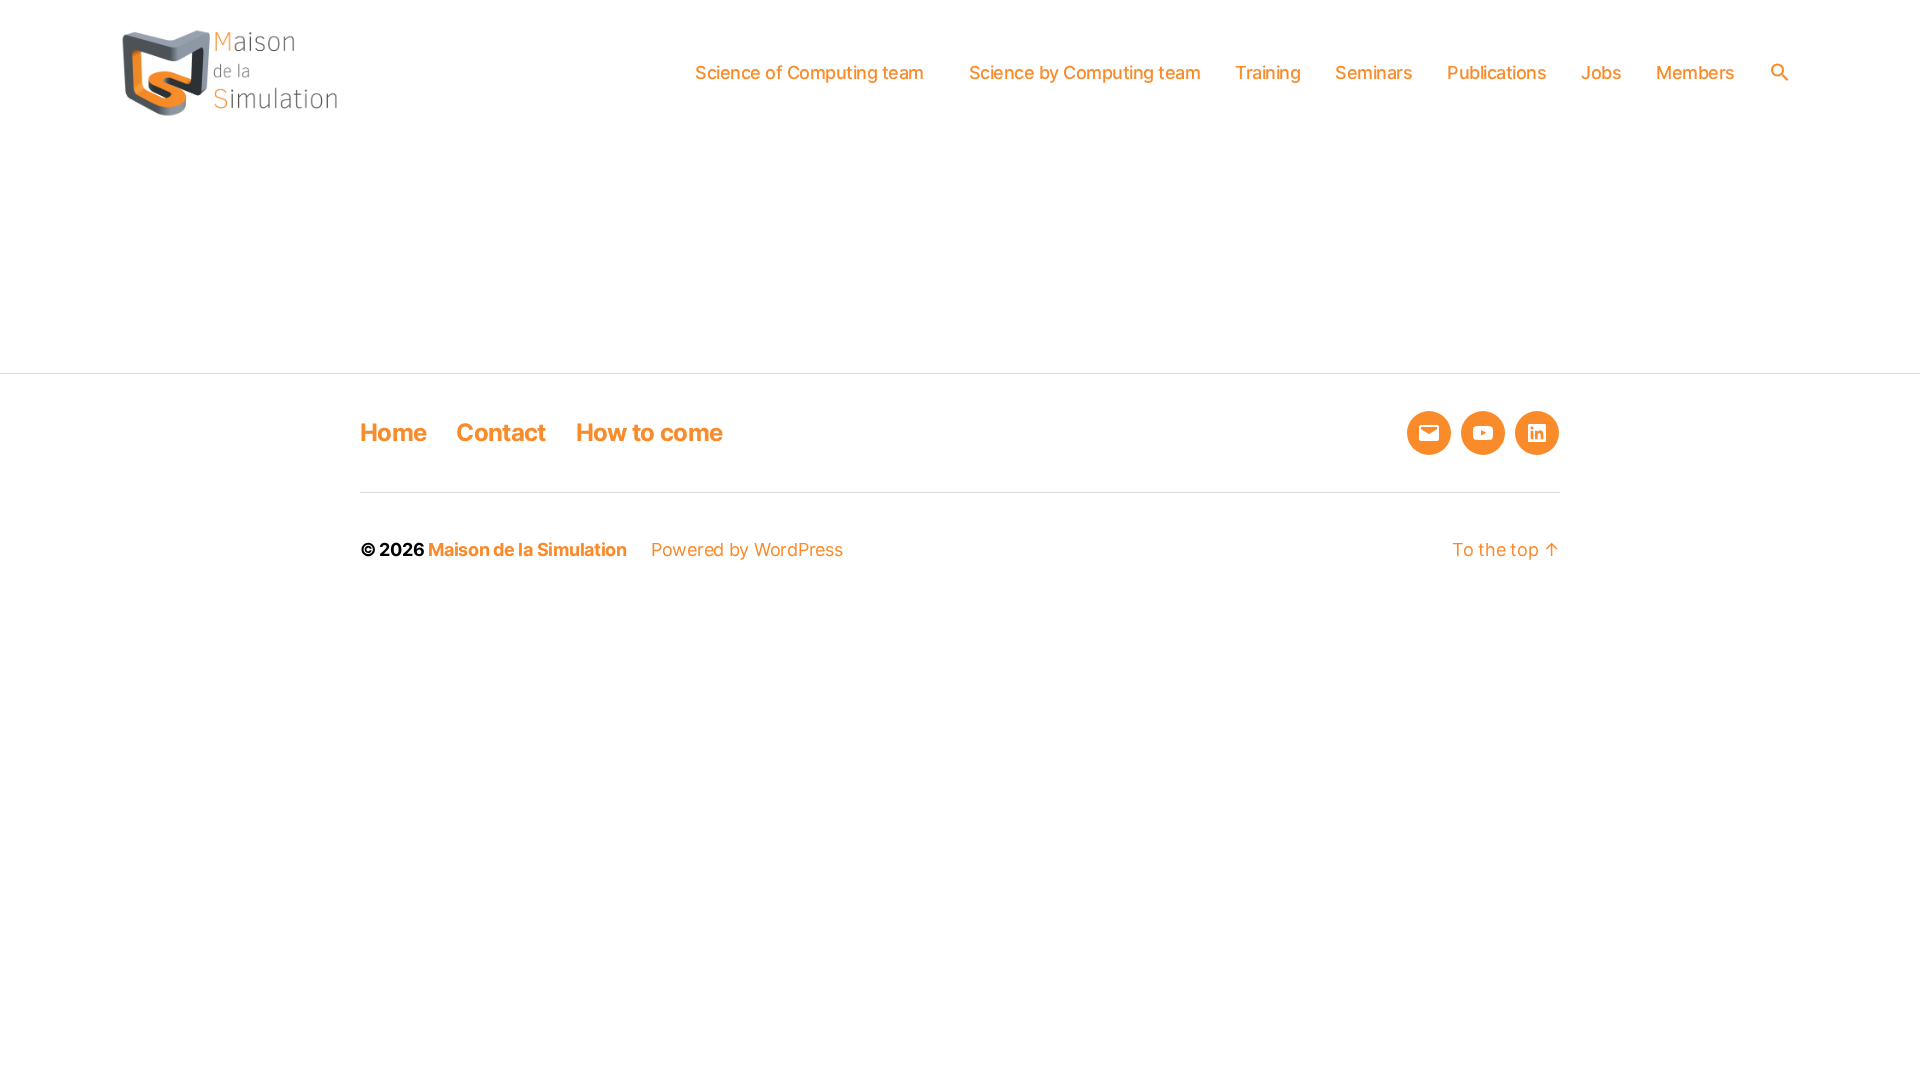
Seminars (1373, 72)
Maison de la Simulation (527, 549)
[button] (1785, 72)
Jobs (1601, 72)
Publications (1496, 72)
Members (1695, 72)
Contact (500, 432)
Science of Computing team (809, 72)
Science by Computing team (1085, 72)
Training (1267, 72)
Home (393, 432)
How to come (649, 432)
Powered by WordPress (747, 549)
